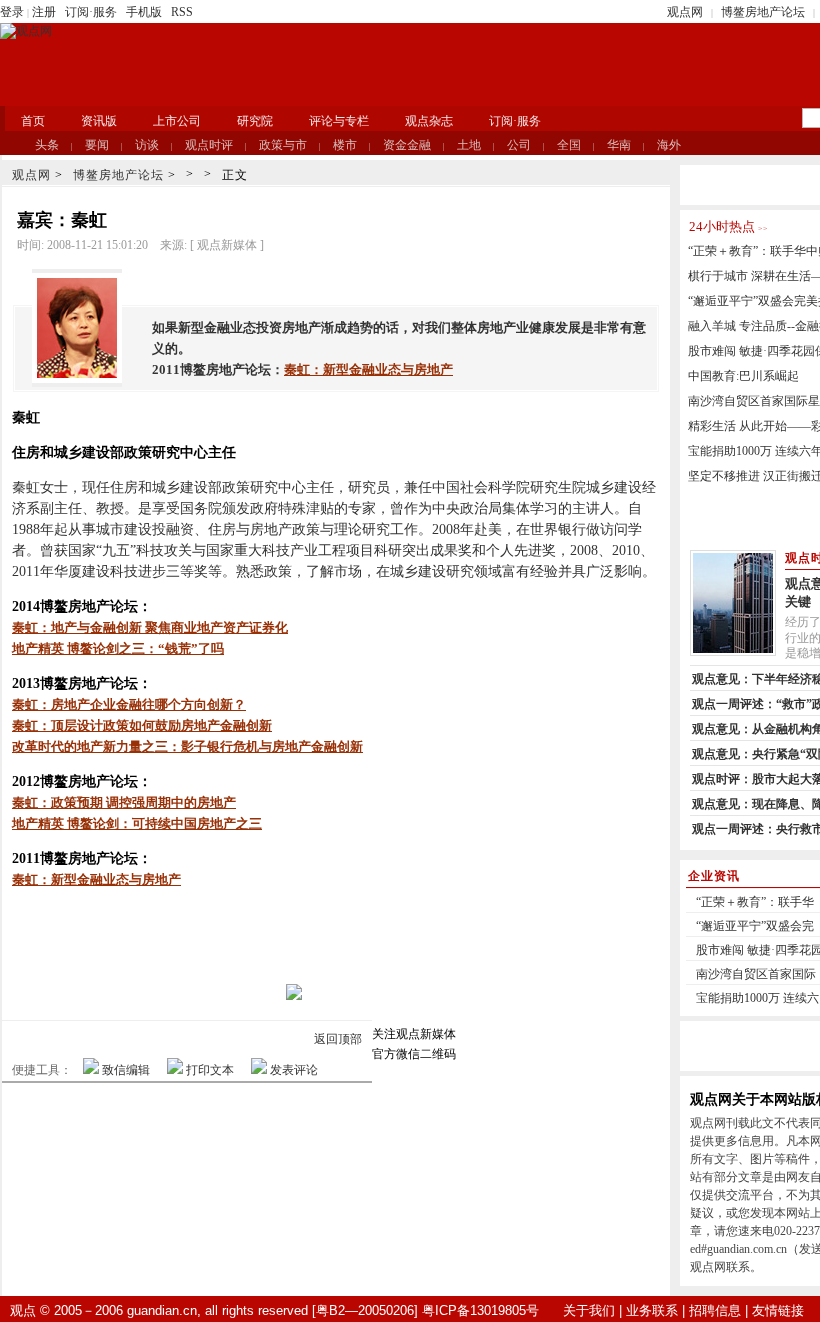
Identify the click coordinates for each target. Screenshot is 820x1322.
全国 (569, 145)
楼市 (345, 145)
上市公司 (177, 121)
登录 (12, 12)
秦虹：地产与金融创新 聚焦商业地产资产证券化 (150, 627)
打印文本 (210, 1070)
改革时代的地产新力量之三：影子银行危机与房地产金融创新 (187, 746)
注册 (44, 12)
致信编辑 (126, 1070)
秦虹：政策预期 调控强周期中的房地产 (124, 802)
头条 (47, 145)
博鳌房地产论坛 (763, 12)
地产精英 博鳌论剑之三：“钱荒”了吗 (118, 648)
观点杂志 (429, 121)
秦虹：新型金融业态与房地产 (368, 369)
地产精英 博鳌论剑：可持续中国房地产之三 (137, 823)
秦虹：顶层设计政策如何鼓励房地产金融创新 (142, 725)
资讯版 (99, 121)
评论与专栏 (339, 121)
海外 (669, 145)
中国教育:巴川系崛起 (743, 376)
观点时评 (209, 145)
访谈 (147, 145)
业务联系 (652, 1310)
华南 (619, 145)
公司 (519, 145)
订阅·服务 (91, 12)
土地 (469, 145)
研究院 (255, 121)
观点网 (685, 12)
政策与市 (283, 145)
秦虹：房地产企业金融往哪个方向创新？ (129, 704)
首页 (33, 121)
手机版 (144, 12)
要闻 (97, 145)
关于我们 (589, 1310)
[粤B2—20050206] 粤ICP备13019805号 (425, 1310)
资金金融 (407, 145)
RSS (182, 12)
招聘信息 (715, 1310)
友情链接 (778, 1310)
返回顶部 (338, 1039)
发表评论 (294, 1070)
